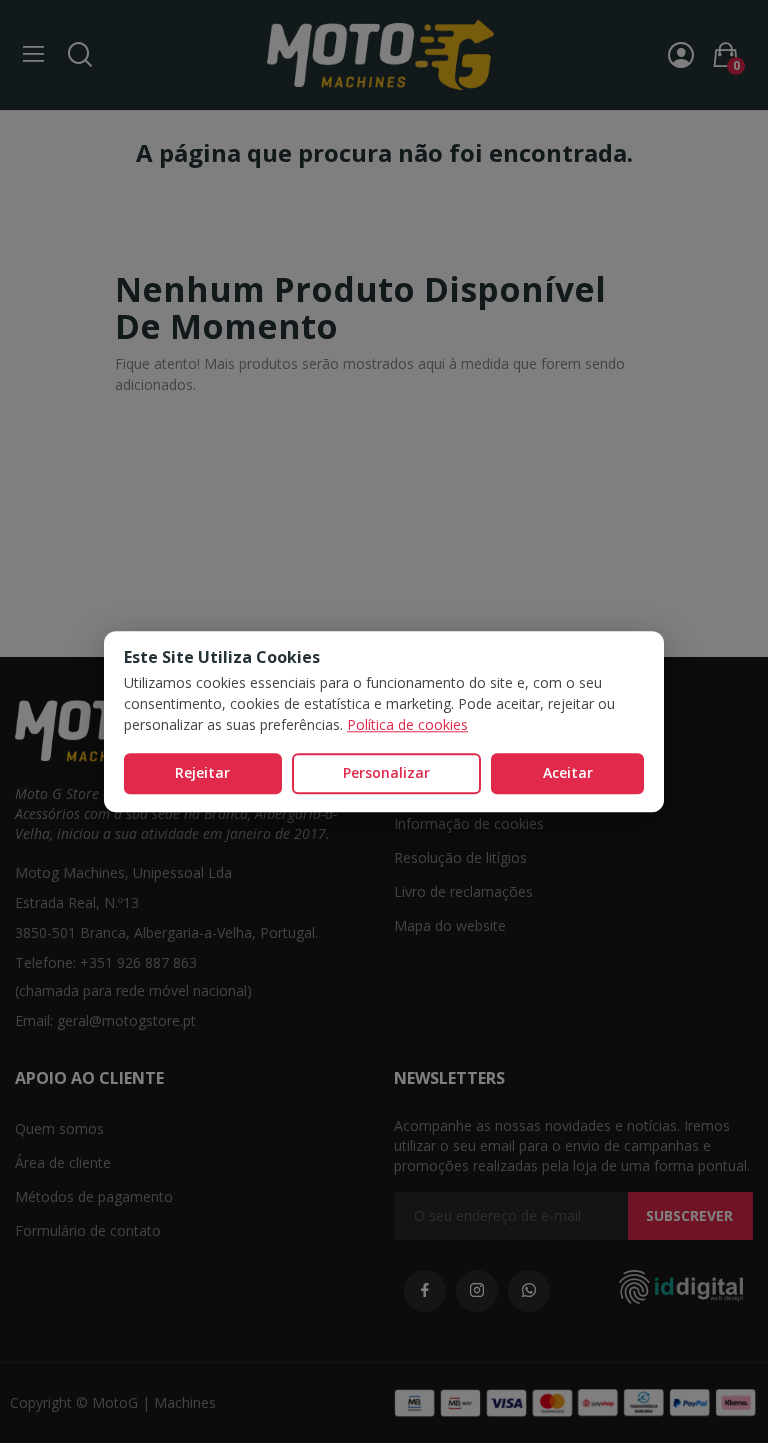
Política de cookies (407, 724)
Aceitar (568, 772)
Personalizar (386, 772)
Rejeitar (202, 772)
